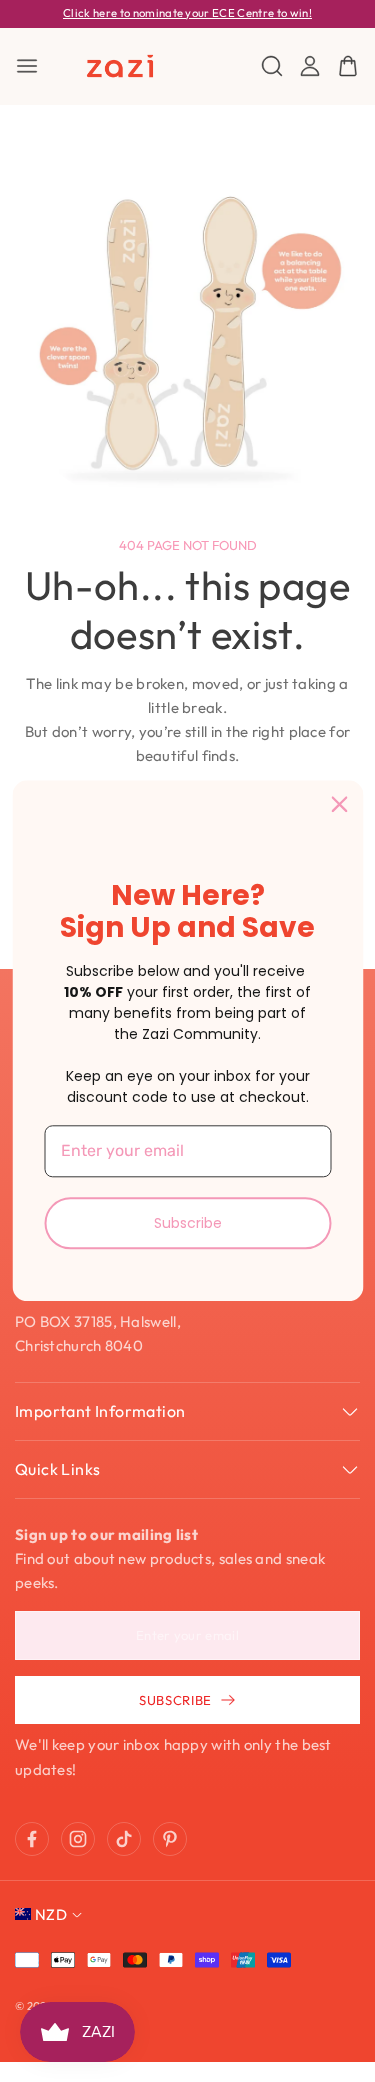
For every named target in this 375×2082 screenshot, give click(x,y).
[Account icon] (310, 66)
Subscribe (188, 1223)
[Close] (339, 804)
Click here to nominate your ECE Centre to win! (187, 13)
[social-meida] (32, 1839)
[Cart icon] (348, 66)
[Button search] (272, 66)
